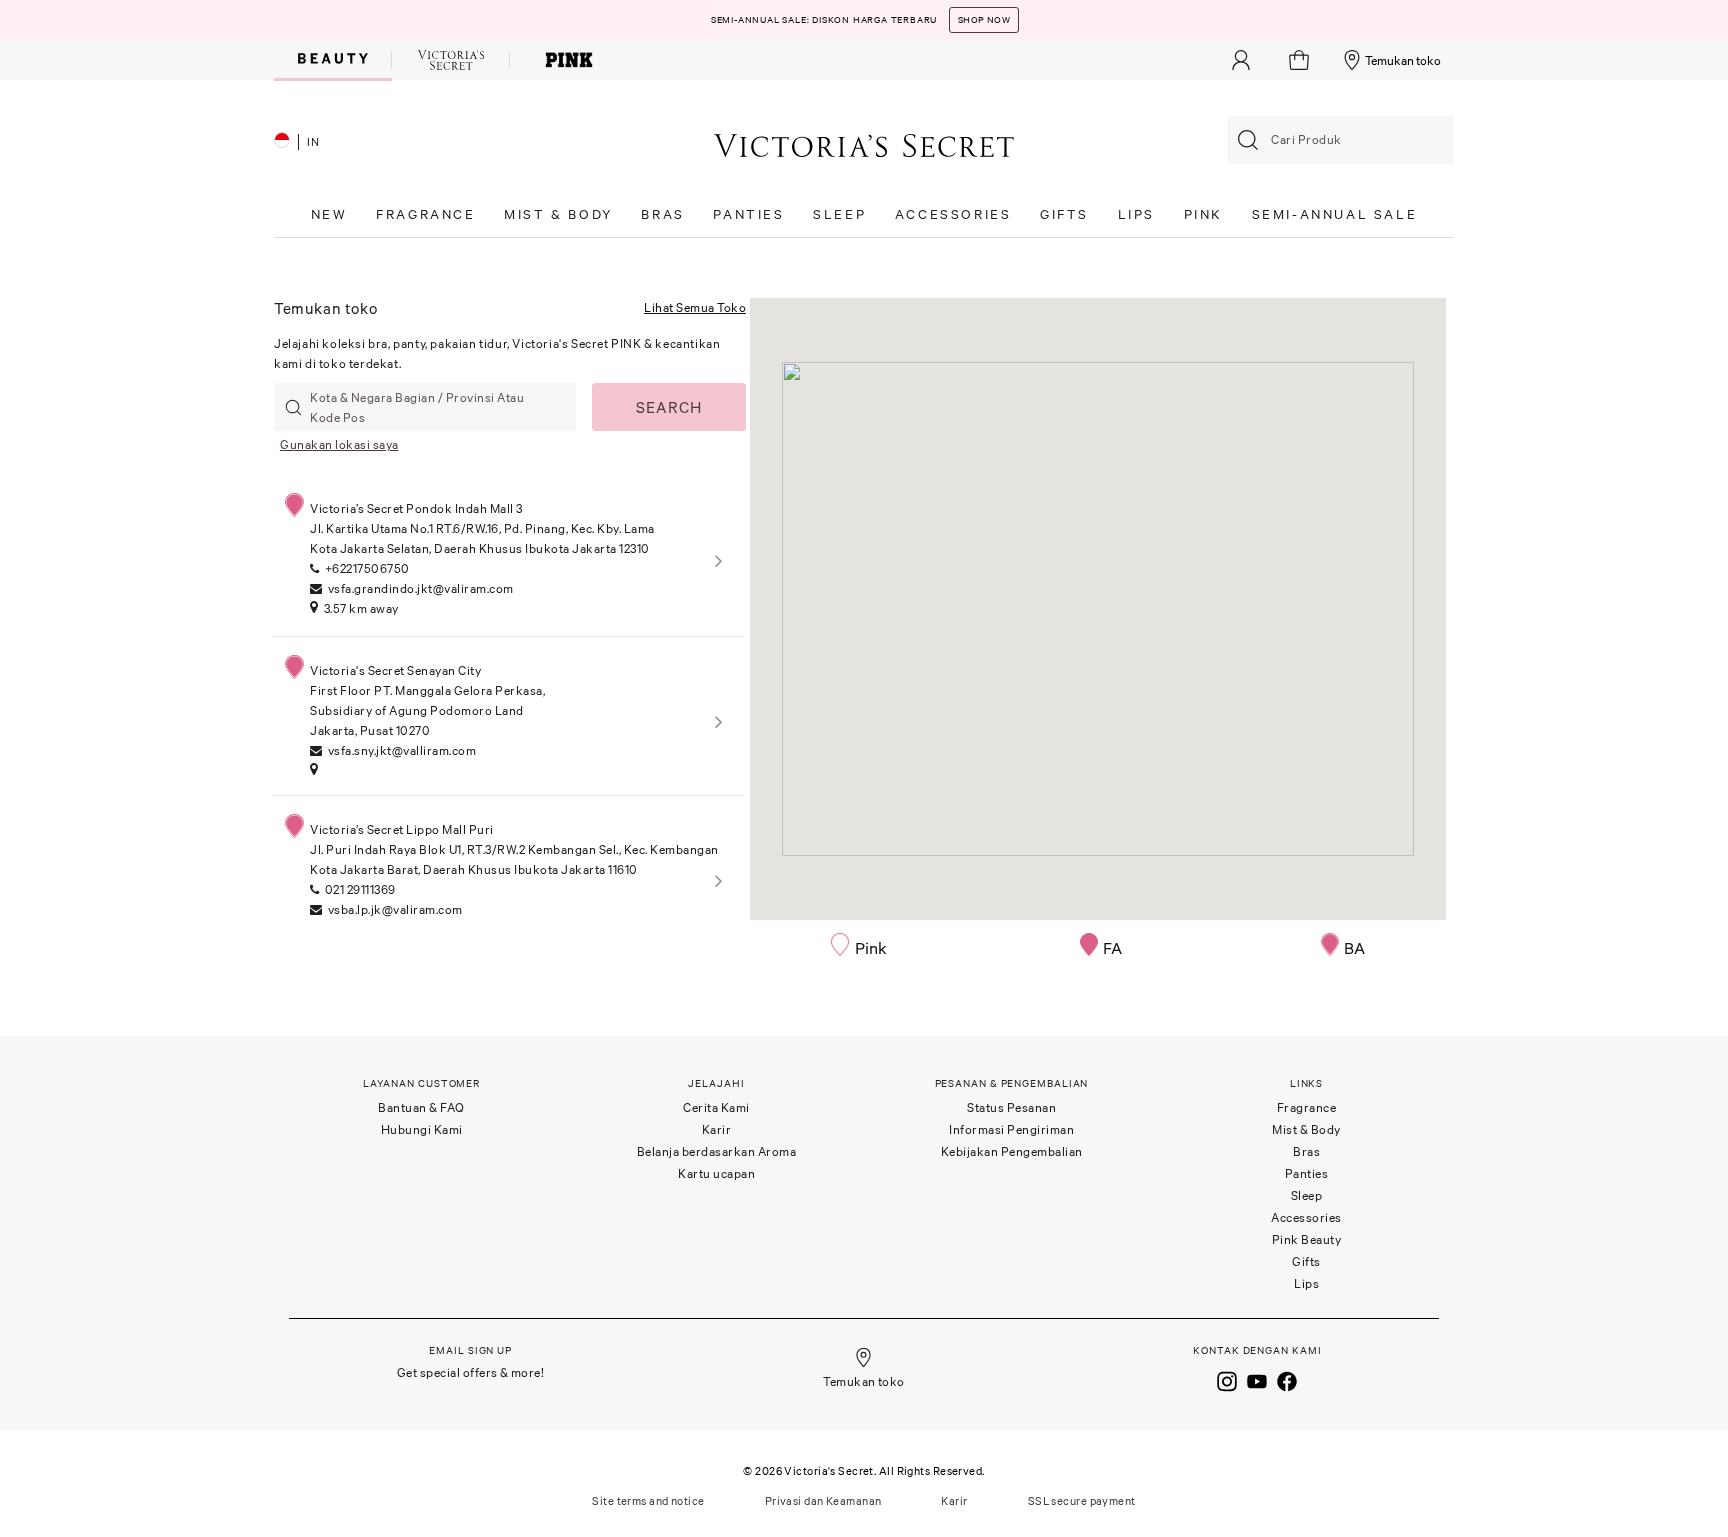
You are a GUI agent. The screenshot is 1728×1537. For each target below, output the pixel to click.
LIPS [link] (1136, 214)
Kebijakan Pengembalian (1012, 1151)
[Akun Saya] (1241, 60)
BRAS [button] (662, 214)
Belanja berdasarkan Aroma (717, 1151)
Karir (717, 1129)
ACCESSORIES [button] (953, 214)
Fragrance (1307, 1107)
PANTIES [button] (748, 214)
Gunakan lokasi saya (339, 444)
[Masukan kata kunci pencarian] (1248, 140)
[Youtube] (1257, 1380)
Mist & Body (1306, 1129)
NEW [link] (329, 214)
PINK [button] (1203, 214)
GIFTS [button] (1064, 214)
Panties (1307, 1173)
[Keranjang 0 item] (1301, 60)
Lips (1306, 1283)
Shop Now (984, 20)
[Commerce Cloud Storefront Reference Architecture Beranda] (864, 144)
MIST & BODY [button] (558, 214)
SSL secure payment (1082, 1501)
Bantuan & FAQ (421, 1107)
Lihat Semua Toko (695, 307)
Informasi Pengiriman (1011, 1129)
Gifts (1306, 1261)
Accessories (1306, 1217)
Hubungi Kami (422, 1129)
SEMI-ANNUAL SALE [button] (1335, 214)
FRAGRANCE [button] (425, 214)
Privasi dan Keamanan (823, 1501)
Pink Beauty (1307, 1239)
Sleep (1307, 1195)
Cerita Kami (716, 1107)
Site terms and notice (648, 1501)
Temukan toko (1403, 60)
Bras (1306, 1151)
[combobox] (1340, 140)
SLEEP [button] (839, 214)
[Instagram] (1227, 1380)
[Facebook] (1287, 1380)
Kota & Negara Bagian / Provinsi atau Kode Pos (417, 407)
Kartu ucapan (716, 1173)
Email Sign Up (470, 1350)
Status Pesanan (1011, 1107)
